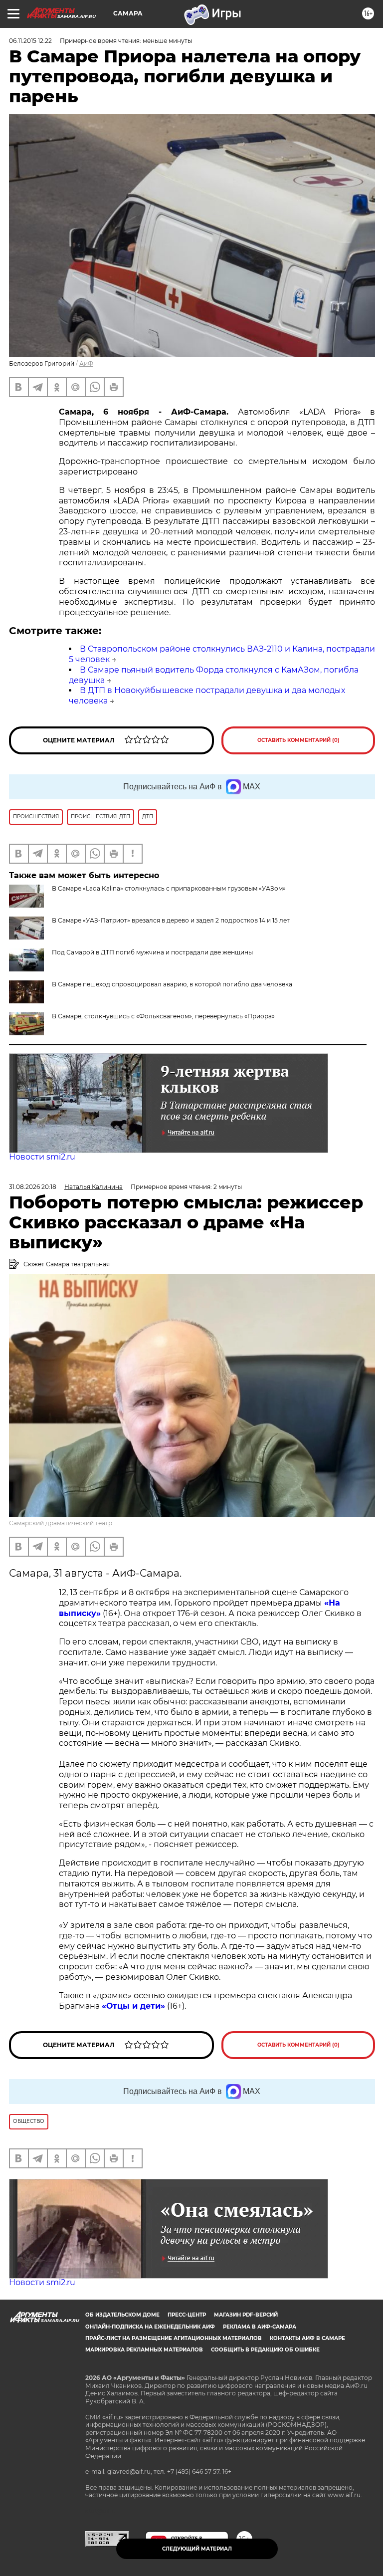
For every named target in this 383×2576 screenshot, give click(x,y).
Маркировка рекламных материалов (144, 2350)
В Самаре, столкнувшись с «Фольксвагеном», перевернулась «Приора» (163, 1016)
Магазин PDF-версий (246, 2315)
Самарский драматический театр (61, 1523)
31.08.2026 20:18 (33, 1187)
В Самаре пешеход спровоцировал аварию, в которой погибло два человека (172, 984)
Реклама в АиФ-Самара (260, 2327)
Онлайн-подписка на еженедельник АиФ (150, 2327)
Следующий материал (197, 2549)
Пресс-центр (187, 2315)
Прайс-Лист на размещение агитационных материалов (174, 2338)
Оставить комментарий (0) (298, 740)
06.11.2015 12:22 (30, 41)
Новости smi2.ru (42, 1157)
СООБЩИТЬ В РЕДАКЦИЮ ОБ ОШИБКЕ (265, 2350)
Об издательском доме (122, 2315)
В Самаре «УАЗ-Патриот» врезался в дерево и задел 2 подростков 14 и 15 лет (171, 920)
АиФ (86, 363)
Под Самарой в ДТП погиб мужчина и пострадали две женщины (152, 952)
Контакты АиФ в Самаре (307, 2338)
